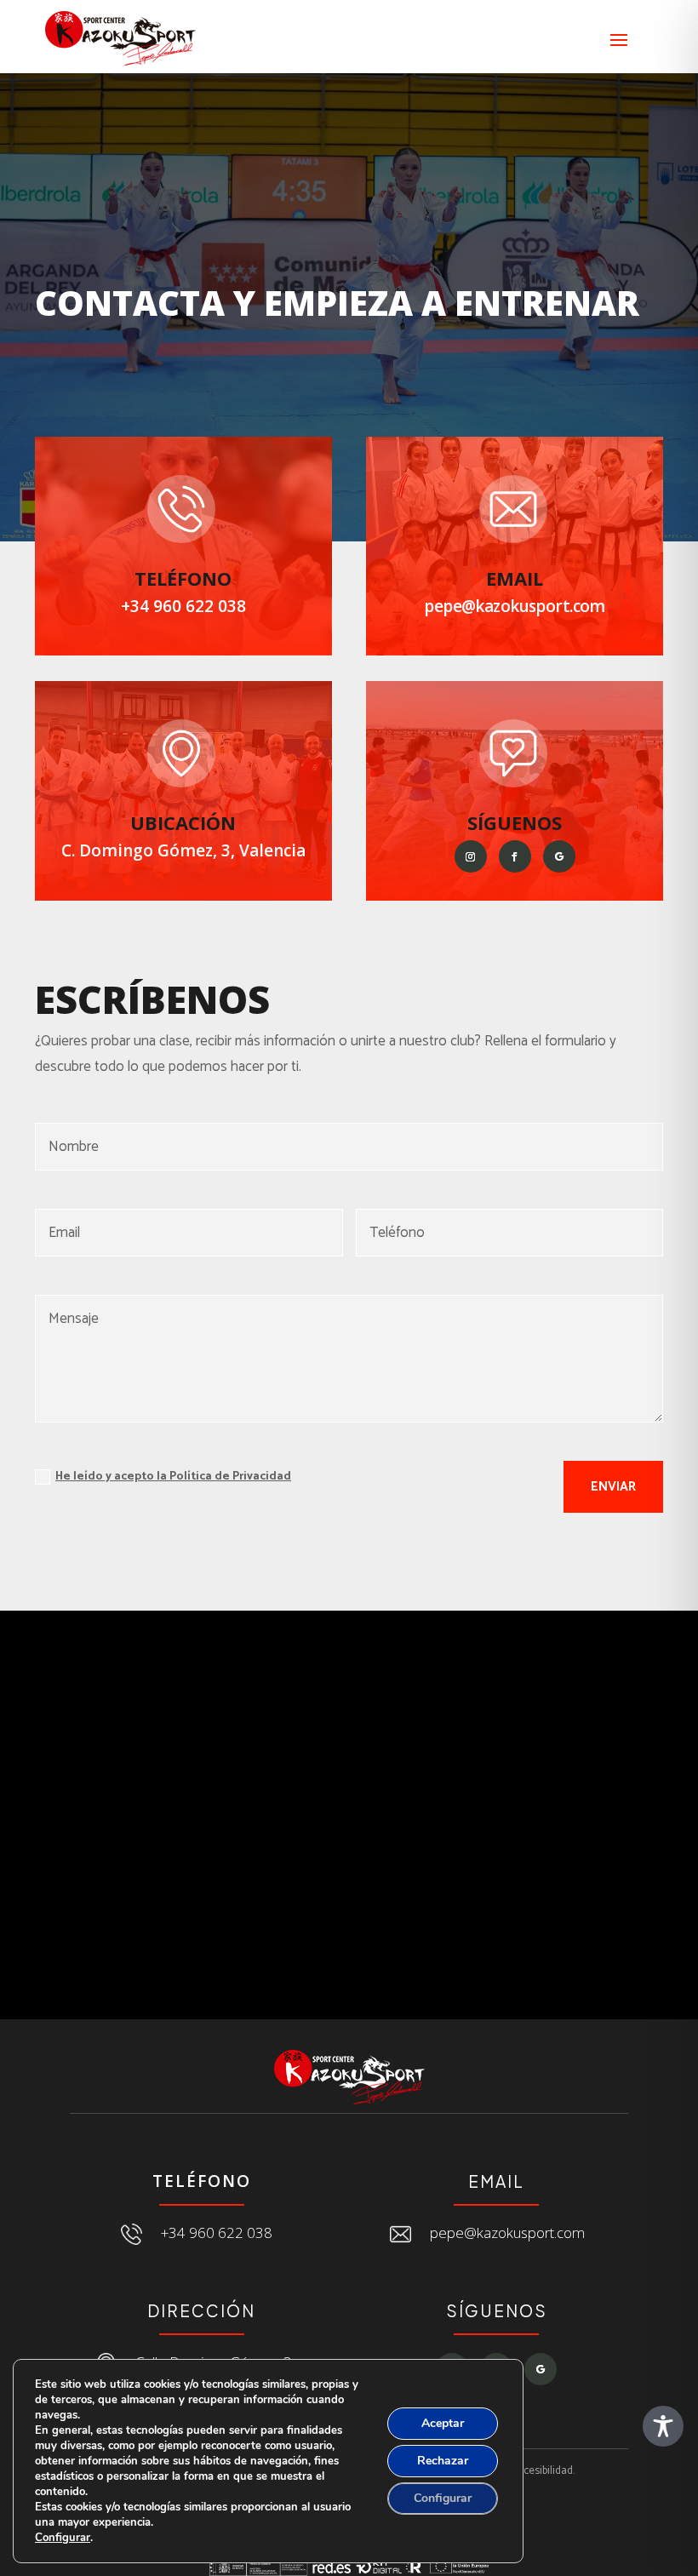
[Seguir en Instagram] (471, 856)
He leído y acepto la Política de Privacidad (173, 1477)
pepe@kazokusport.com (515, 606)
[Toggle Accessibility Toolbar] (663, 2426)
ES (609, 11)
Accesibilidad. (543, 2471)
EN (640, 11)
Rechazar (443, 2461)
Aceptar (443, 2423)
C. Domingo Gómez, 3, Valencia (183, 850)
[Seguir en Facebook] (515, 856)
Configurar (63, 2538)
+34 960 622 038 (183, 606)
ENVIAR (613, 1487)
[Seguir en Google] (559, 856)
